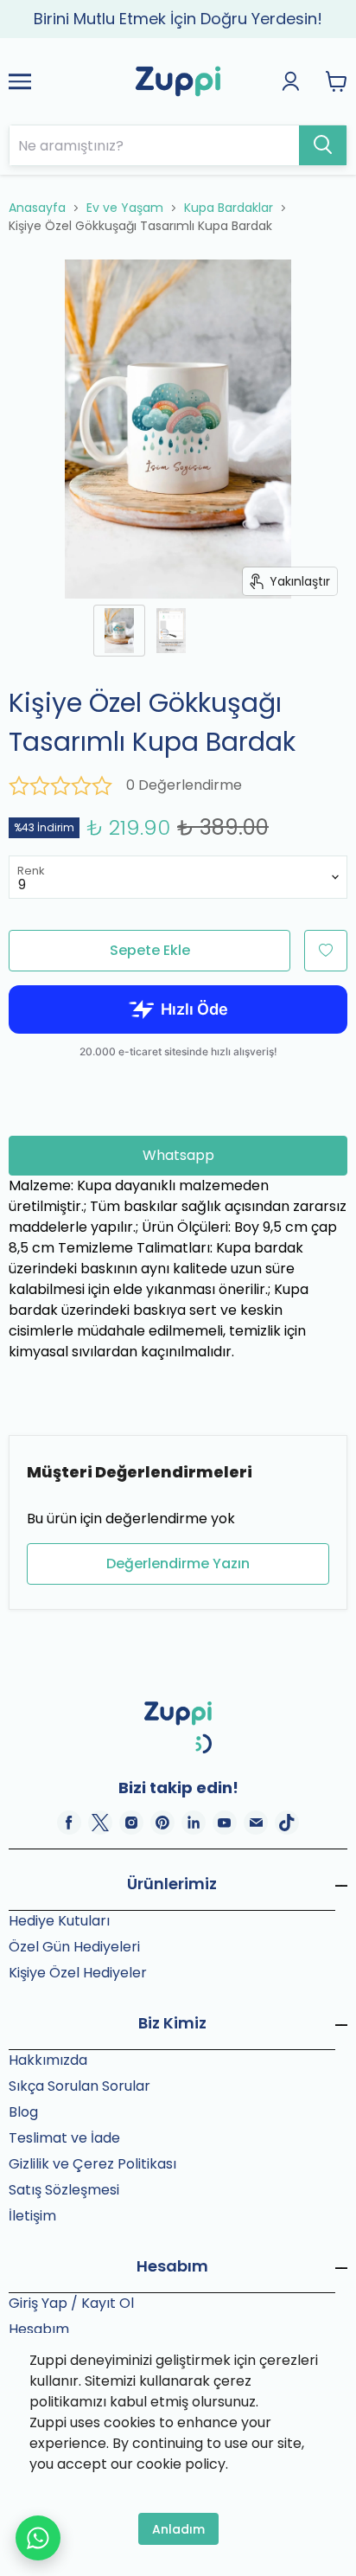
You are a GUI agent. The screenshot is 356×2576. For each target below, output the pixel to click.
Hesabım (39, 2329)
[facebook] (69, 1823)
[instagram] (131, 1823)
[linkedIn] (194, 1823)
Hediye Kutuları (59, 1921)
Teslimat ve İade (64, 2138)
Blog (23, 2112)
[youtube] (225, 1823)
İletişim (32, 2216)
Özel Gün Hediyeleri (74, 1947)
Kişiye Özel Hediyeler (78, 1973)
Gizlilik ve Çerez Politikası (92, 2164)
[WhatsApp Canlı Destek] (38, 2538)
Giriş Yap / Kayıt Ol (71, 2303)
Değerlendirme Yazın (178, 1564)
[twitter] (100, 1823)
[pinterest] (162, 1823)
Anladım (178, 2529)
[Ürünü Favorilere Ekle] (326, 951)
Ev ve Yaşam (125, 208)
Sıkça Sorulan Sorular (79, 2086)
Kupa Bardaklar (229, 208)
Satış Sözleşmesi (64, 2190)
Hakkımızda (48, 2060)
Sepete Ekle (150, 950)
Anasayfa (37, 208)
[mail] (256, 1823)
